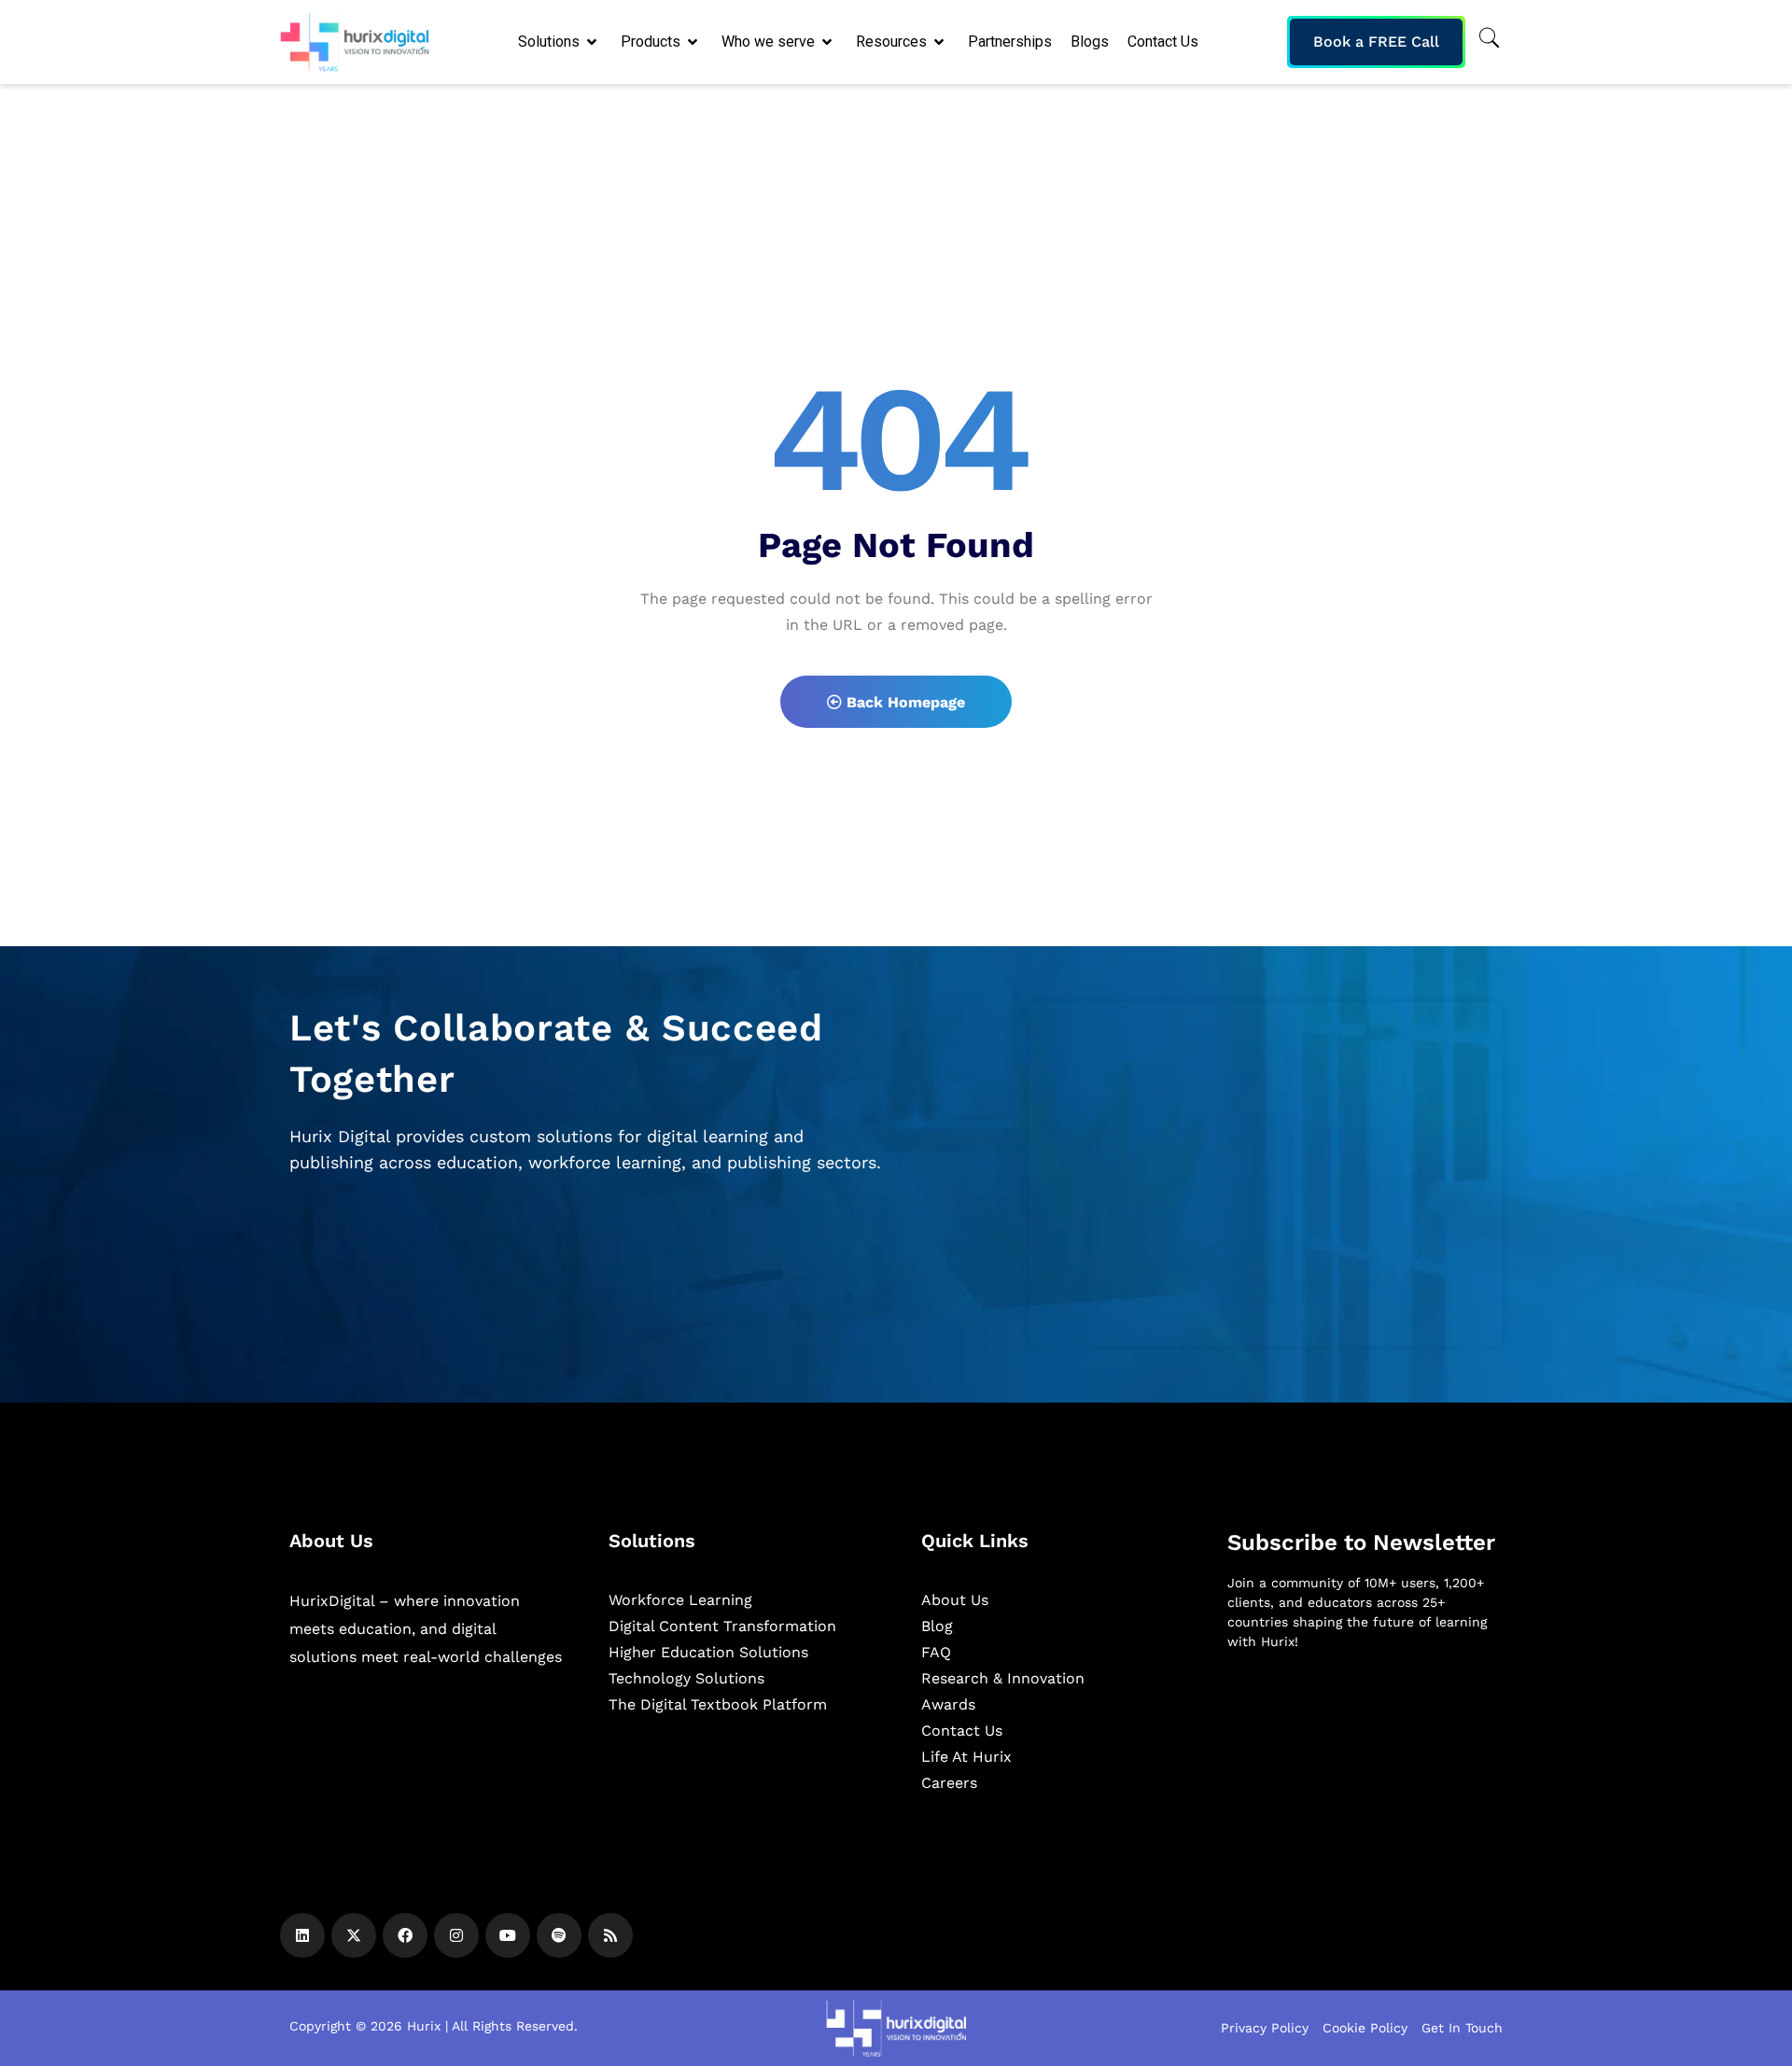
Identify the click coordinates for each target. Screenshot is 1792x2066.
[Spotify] (559, 1935)
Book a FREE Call (1376, 42)
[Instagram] (456, 1935)
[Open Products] (694, 42)
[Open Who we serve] (828, 42)
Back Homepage (903, 702)
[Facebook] (405, 1935)
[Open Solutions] (593, 42)
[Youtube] (508, 1935)
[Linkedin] (302, 1935)
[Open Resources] (940, 42)
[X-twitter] (354, 1935)
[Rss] (610, 1935)
